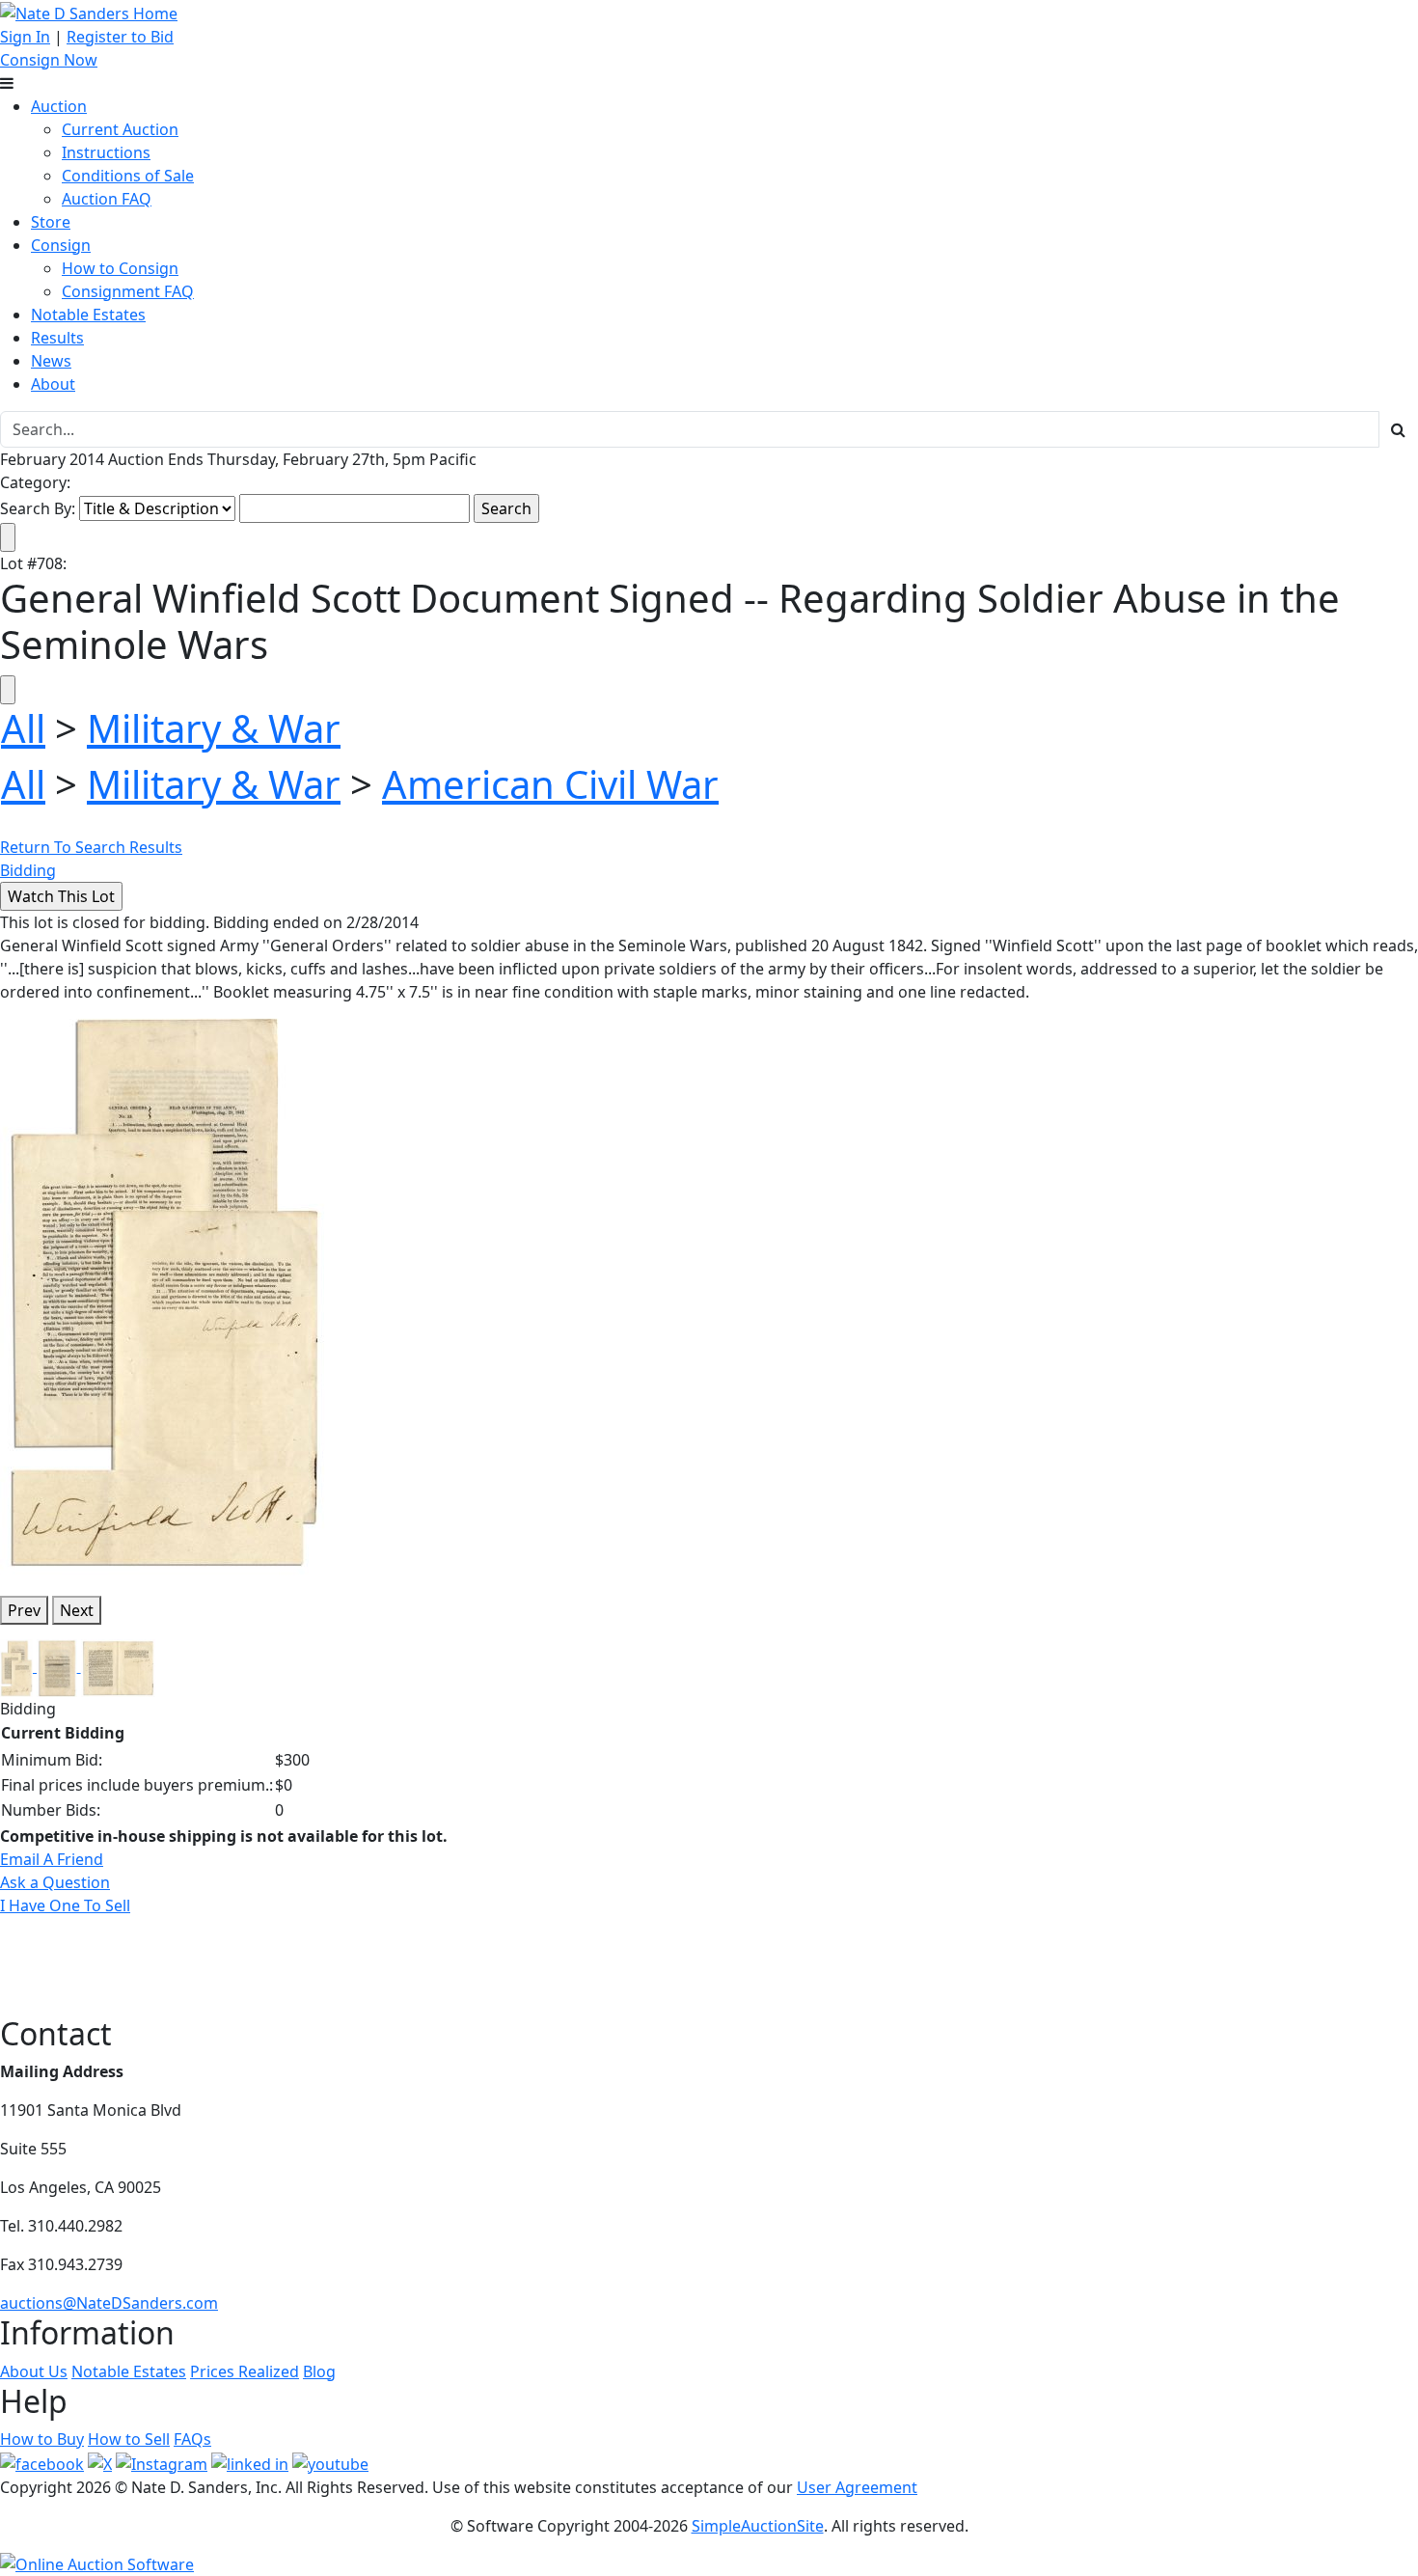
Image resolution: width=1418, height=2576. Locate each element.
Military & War (214, 728)
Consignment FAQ (128, 291)
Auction (59, 106)
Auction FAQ (107, 199)
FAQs (192, 2439)
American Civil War (550, 784)
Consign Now (49, 60)
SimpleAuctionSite (758, 2526)
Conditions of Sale (128, 176)
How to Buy (42, 2439)
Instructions (106, 152)
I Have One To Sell (65, 1905)
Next (77, 1610)
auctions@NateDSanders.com (109, 2303)
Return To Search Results (91, 847)
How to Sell (129, 2439)
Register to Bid (120, 37)
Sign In (25, 37)
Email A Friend (52, 1859)
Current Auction (120, 129)
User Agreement (857, 2487)
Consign (61, 245)
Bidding (28, 870)
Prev (24, 1610)
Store (51, 222)
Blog (319, 2371)
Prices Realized (245, 2371)
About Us (34, 2371)
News (51, 361)
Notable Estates (88, 315)
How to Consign (120, 268)
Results (57, 338)
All (23, 728)
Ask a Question (55, 1882)
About (53, 384)
